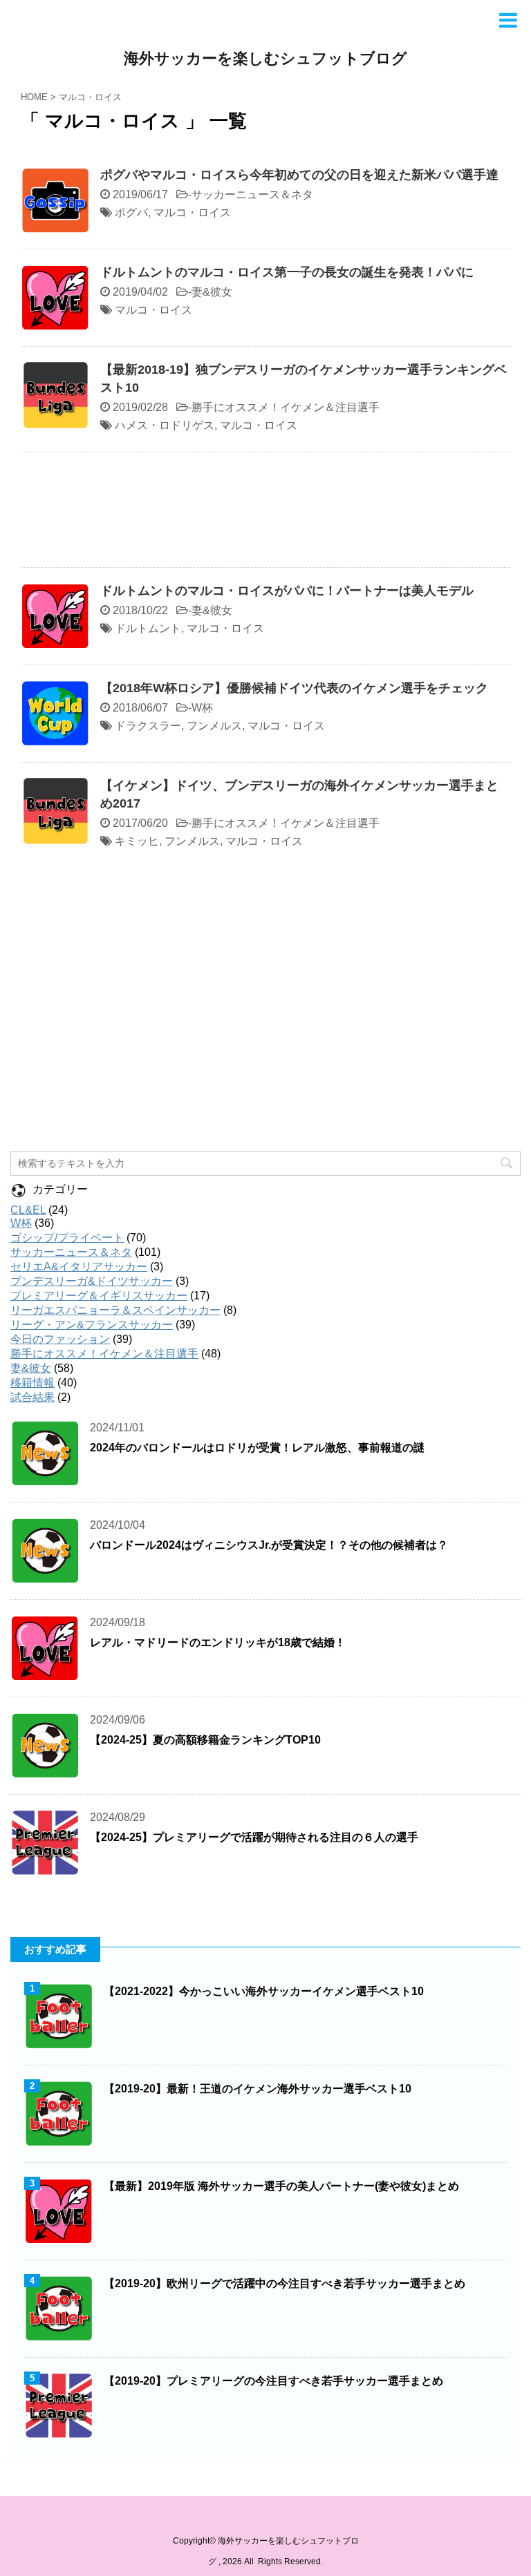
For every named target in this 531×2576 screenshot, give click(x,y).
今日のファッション (60, 1339)
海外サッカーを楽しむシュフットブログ (265, 58)
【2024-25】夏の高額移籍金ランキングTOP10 (205, 1740)
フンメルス (214, 726)
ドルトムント (148, 628)
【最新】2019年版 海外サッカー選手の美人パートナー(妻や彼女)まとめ (281, 2186)
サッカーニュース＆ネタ (252, 194)
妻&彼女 (212, 292)
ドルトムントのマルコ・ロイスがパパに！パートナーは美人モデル (287, 591)
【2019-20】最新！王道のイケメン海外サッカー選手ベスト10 (258, 2089)
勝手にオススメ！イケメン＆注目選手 (286, 407)
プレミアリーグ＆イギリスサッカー (99, 1296)
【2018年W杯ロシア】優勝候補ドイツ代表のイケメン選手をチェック (294, 688)
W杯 (202, 708)
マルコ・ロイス (192, 212)
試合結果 (32, 1397)
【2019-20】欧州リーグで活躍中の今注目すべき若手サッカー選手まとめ (285, 2283)
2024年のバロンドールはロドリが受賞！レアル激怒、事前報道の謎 (257, 1448)
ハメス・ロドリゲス (165, 425)
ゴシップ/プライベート (67, 1238)
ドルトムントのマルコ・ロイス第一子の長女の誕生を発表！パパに (287, 272)
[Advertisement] (265, 513)
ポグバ (131, 212)
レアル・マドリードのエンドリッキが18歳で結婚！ (218, 1642)
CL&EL (28, 1210)
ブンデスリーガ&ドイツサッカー (92, 1281)
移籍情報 (32, 1383)
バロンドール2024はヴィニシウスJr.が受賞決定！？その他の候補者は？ (269, 1545)
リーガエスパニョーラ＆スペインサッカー (115, 1310)
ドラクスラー (148, 726)
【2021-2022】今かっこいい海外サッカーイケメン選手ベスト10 (264, 1991)
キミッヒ (137, 841)
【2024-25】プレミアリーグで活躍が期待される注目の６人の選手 (254, 1837)
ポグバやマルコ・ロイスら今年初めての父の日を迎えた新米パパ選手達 (299, 175)
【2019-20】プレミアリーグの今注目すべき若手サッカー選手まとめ (273, 2381)
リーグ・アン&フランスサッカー (92, 1325)
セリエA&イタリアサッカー (79, 1267)
